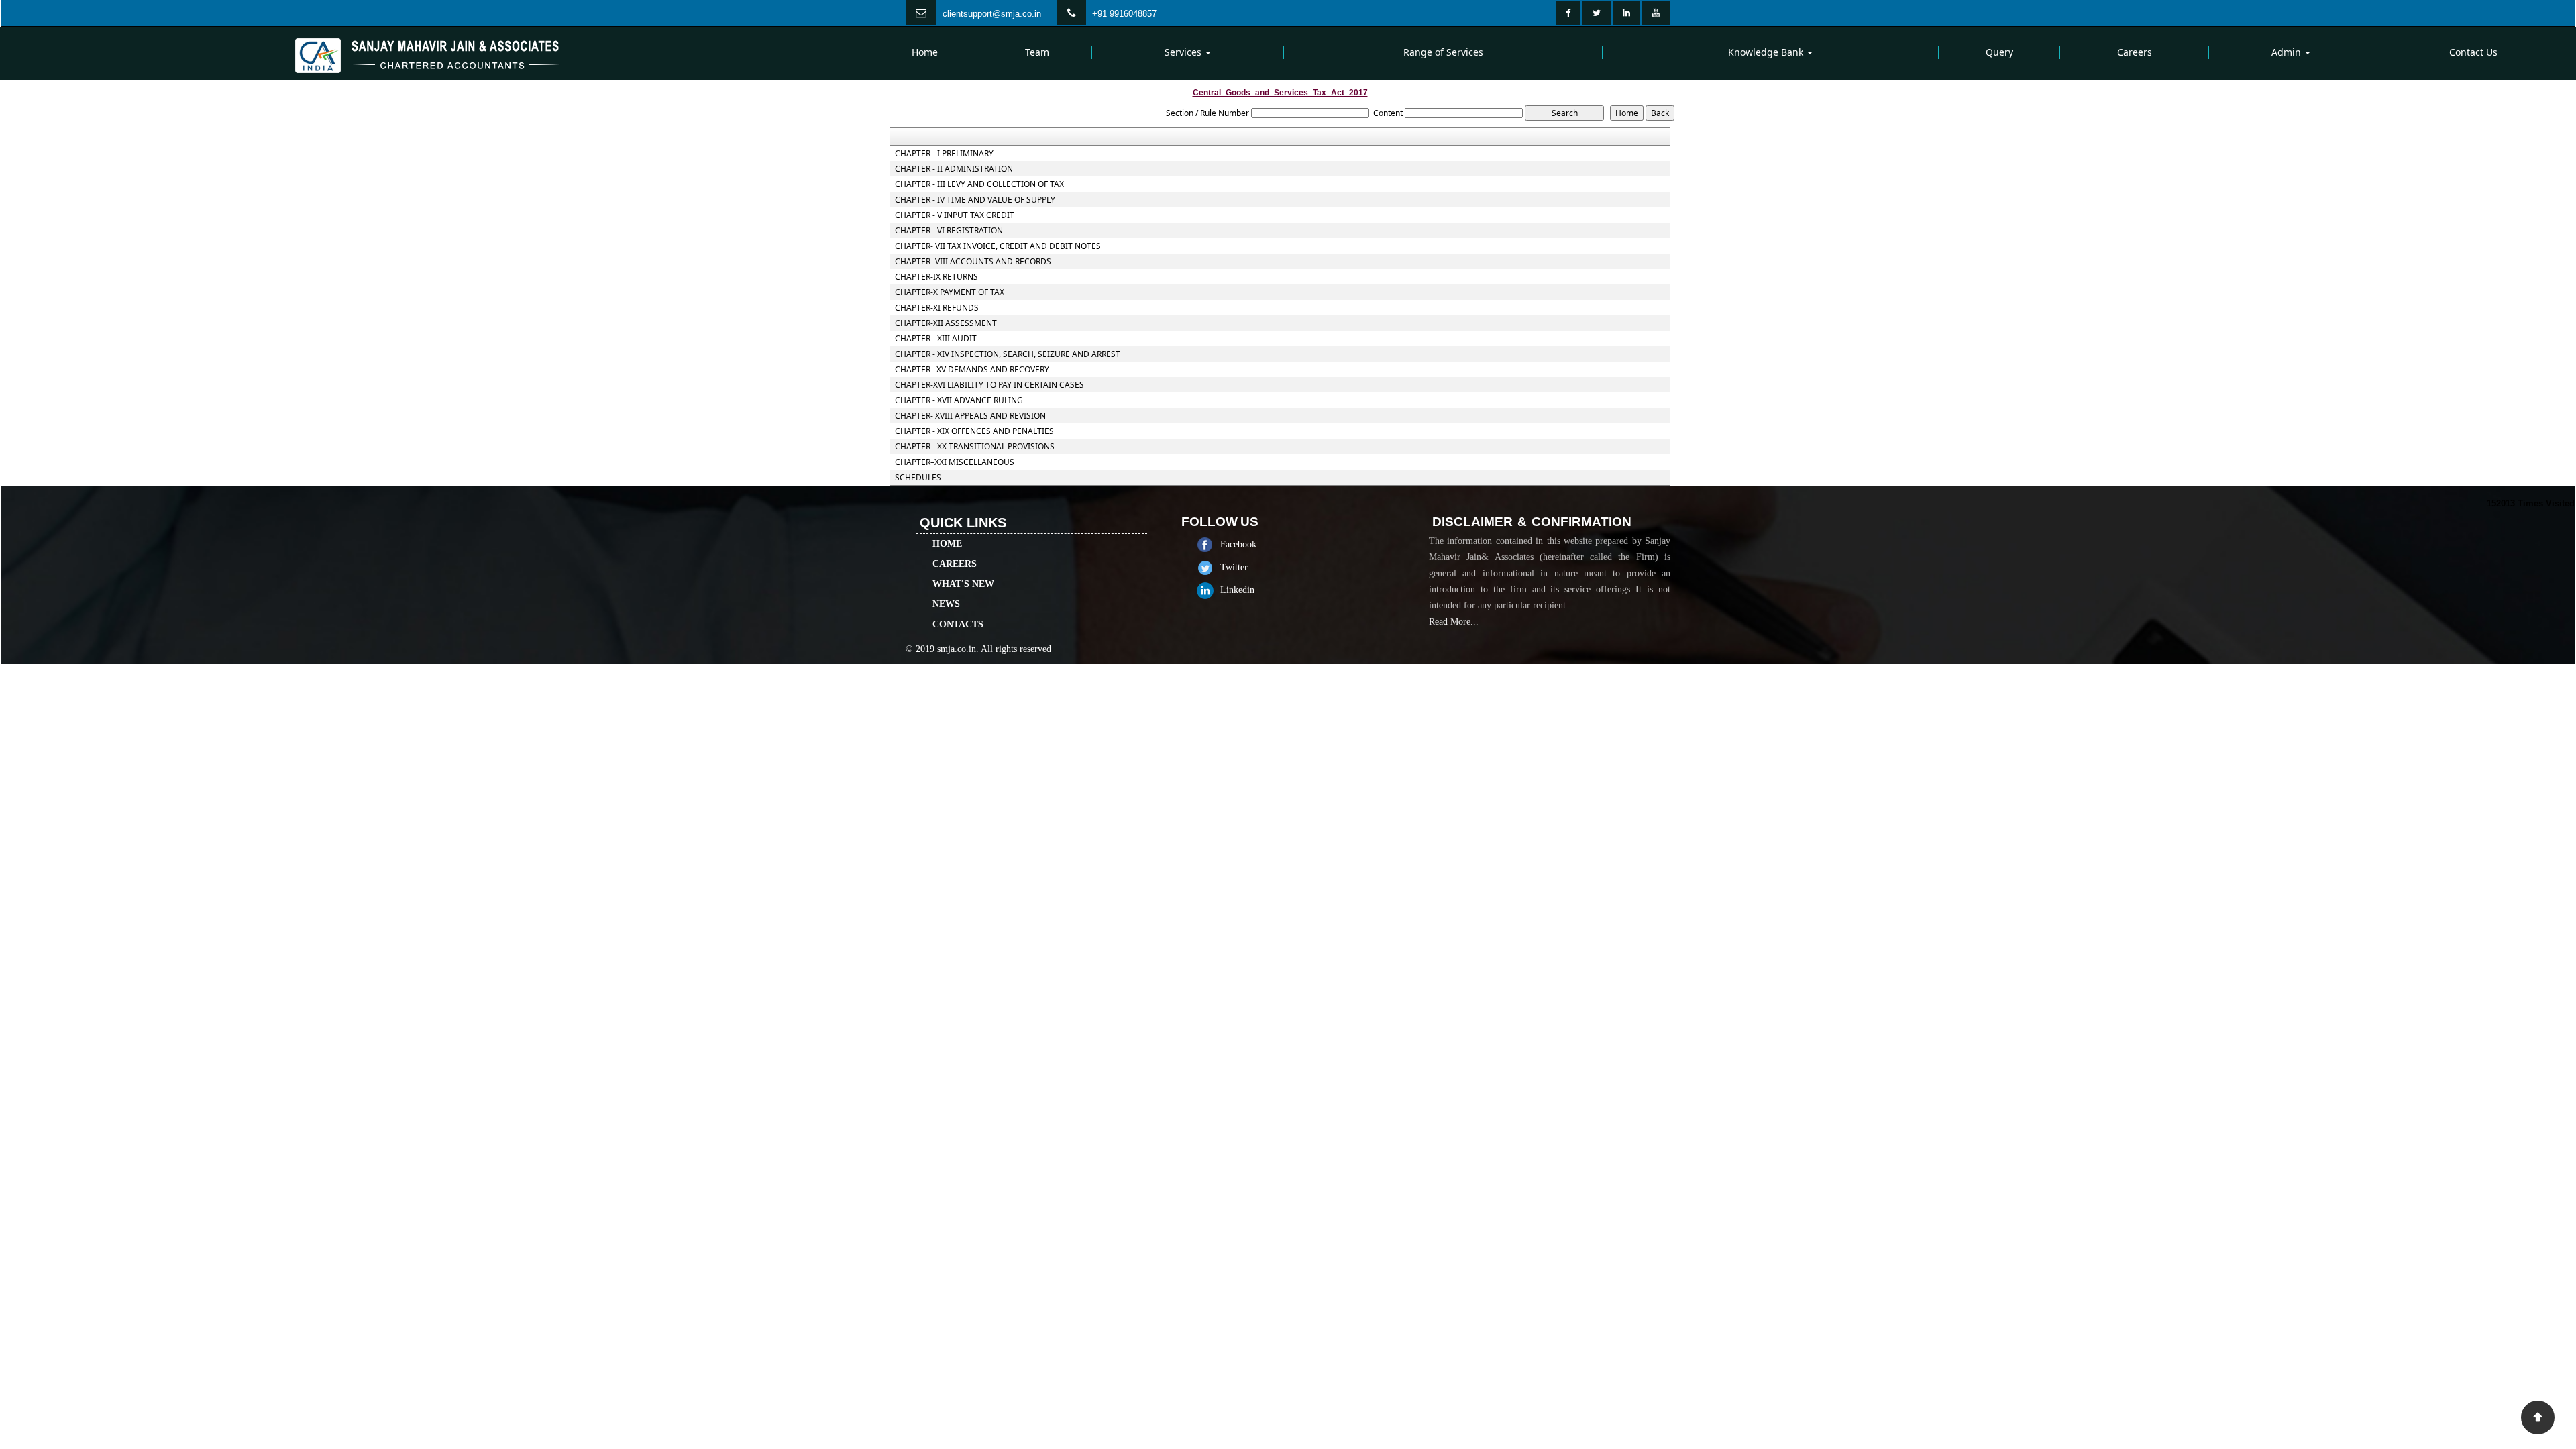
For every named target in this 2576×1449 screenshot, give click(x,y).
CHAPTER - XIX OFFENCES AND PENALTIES (974, 431)
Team (1037, 52)
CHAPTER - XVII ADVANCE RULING (959, 400)
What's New (963, 584)
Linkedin (1237, 590)
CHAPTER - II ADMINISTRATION (954, 169)
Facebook (1238, 544)
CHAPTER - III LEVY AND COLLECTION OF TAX (979, 184)
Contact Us (2473, 52)
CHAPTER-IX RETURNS (936, 277)
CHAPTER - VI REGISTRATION (949, 231)
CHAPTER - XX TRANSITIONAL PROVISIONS (975, 447)
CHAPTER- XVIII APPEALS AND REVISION (970, 416)
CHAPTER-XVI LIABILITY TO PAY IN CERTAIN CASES (989, 385)
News (946, 604)
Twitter (1234, 567)
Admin (2288, 52)
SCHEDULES (918, 478)
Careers (2135, 52)
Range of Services (1443, 52)
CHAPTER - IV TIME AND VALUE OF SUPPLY (975, 200)
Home (925, 52)
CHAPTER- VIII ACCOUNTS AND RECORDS (973, 262)
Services (1184, 52)
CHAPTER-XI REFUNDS (937, 308)
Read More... (1454, 622)
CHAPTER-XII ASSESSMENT (946, 323)
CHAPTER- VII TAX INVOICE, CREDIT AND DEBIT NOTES (998, 246)
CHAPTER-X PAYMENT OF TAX (950, 292)
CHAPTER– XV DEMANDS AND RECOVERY (972, 370)
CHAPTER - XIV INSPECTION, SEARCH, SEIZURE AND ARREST (1008, 354)
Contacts (958, 624)
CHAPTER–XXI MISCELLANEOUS (955, 462)
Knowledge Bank (1767, 52)
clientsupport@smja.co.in (992, 14)
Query (1999, 52)
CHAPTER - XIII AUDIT (936, 339)
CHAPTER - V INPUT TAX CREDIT (955, 215)
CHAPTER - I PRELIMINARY (944, 154)
